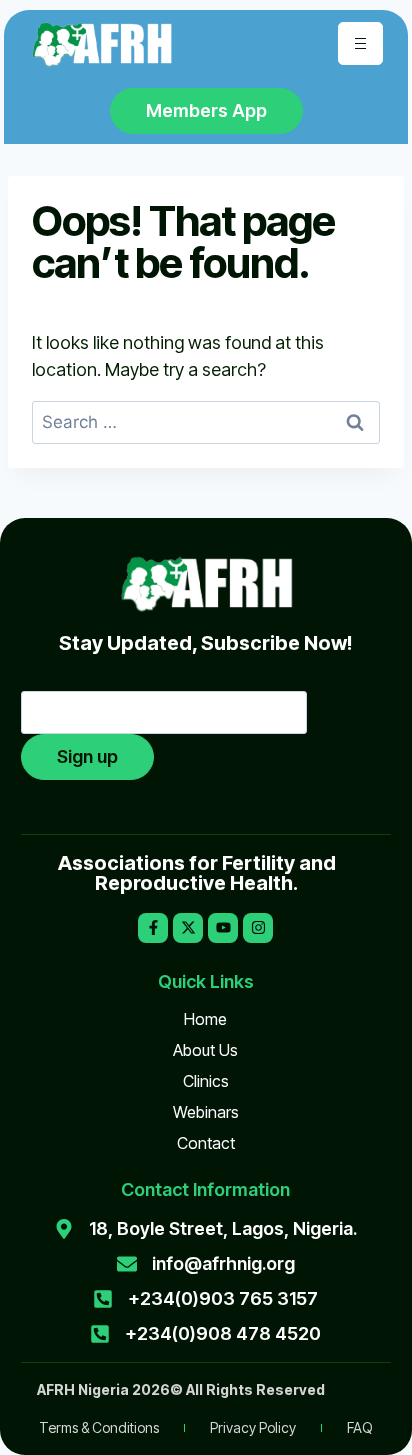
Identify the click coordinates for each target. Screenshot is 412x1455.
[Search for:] (206, 421)
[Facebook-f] (153, 928)
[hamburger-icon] (360, 43)
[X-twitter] (188, 928)
